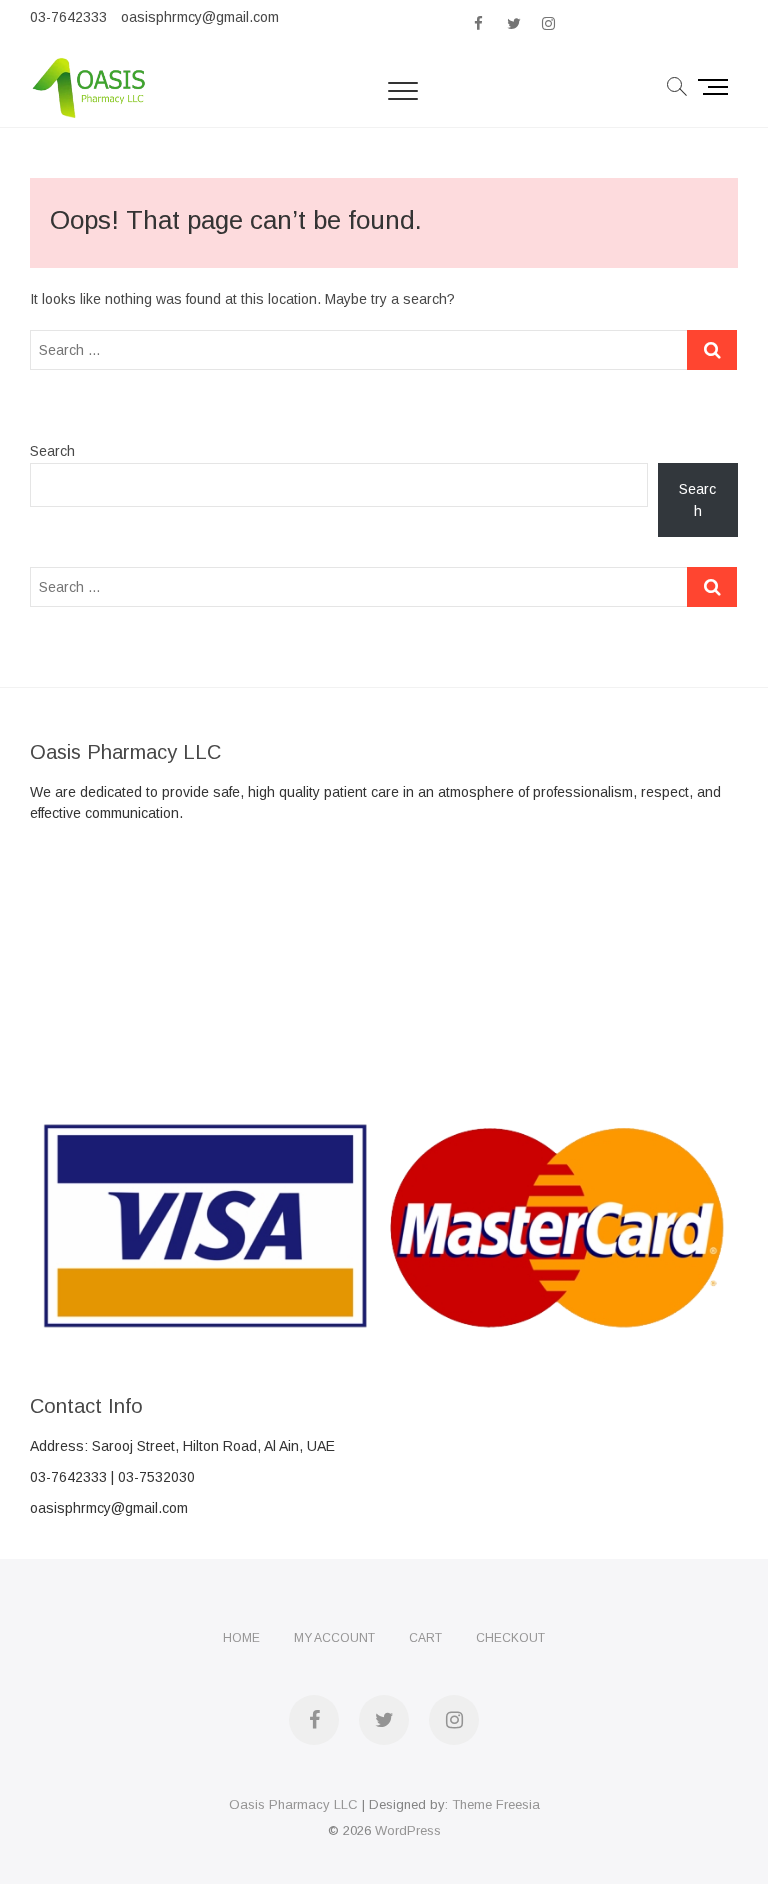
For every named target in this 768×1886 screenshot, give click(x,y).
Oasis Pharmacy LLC (293, 1804)
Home (241, 1638)
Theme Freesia (496, 1804)
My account (334, 1638)
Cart (425, 1638)
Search (52, 451)
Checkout (510, 1638)
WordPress (408, 1830)
